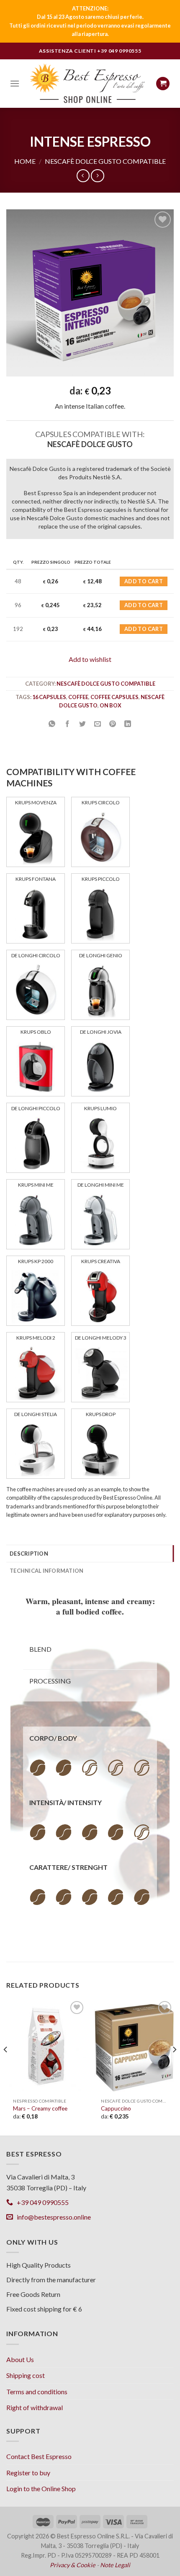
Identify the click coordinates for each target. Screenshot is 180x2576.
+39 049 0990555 (119, 51)
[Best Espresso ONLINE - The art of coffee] (88, 83)
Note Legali (115, 2565)
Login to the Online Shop (41, 2488)
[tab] (90, 1554)
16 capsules (49, 697)
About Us (20, 2359)
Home (25, 161)
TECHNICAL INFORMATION (46, 1571)
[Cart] (163, 84)
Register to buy (28, 2473)
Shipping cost (26, 2375)
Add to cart (144, 581)
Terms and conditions (37, 2392)
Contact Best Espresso (39, 2456)
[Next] (174, 2067)
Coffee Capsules (114, 697)
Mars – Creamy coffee (40, 2108)
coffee (78, 697)
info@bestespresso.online (52, 2217)
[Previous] (6, 2067)
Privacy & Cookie (73, 2565)
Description (29, 1554)
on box (111, 705)
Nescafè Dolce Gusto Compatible (105, 161)
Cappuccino (116, 2108)
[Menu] (15, 83)
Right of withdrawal (35, 2407)
